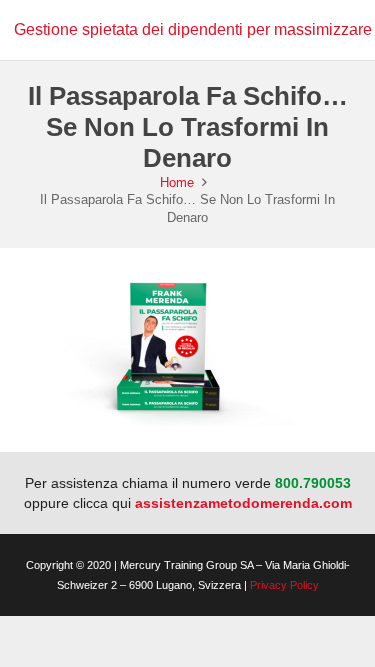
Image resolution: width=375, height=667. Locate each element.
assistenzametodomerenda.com (243, 503)
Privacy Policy (284, 585)
